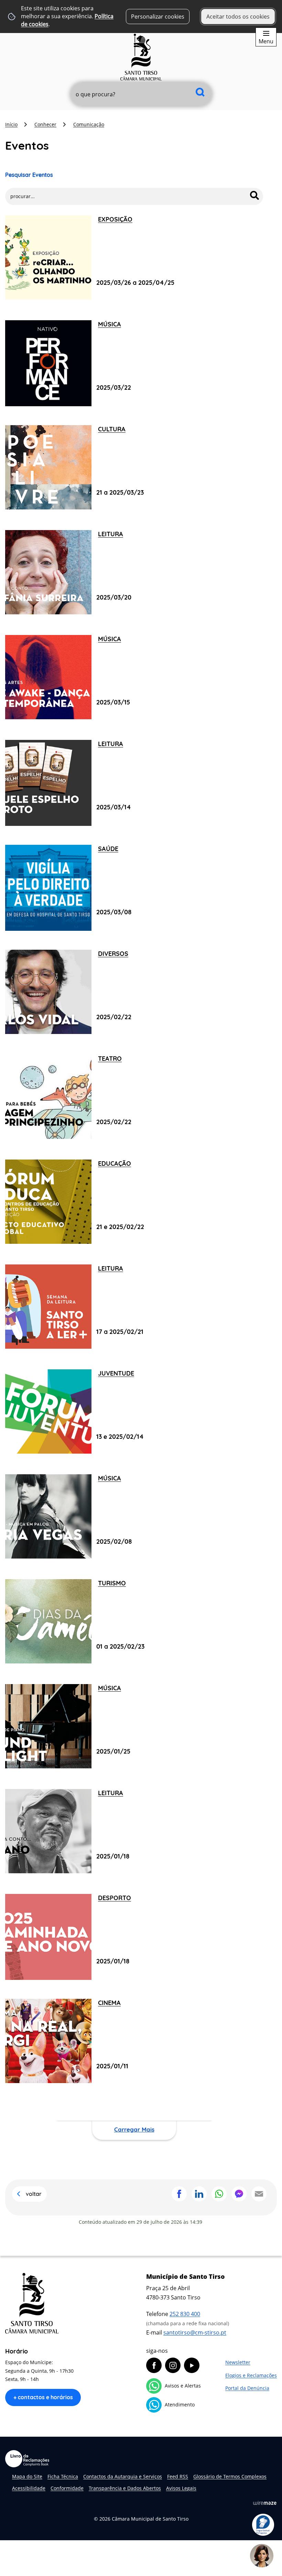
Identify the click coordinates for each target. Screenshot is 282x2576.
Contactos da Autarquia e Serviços (123, 2476)
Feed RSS (178, 2476)
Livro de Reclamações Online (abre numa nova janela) (27, 2459)
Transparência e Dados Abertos (125, 2488)
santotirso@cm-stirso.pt (195, 2332)
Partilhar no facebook (179, 2194)
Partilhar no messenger (239, 2194)
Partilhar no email (259, 2194)
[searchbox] (141, 94)
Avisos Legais (181, 2488)
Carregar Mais (134, 2129)
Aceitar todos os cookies (238, 17)
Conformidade (67, 2488)
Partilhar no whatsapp (219, 2194)
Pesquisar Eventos (29, 175)
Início (11, 124)
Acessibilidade (29, 2488)
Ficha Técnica (63, 2476)
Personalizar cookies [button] (158, 17)
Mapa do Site (27, 2476)
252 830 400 (185, 2314)
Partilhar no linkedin (199, 2194)
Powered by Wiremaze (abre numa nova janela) (265, 2503)
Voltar (34, 2194)
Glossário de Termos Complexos (230, 2476)
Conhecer (45, 124)
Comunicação (89, 124)
